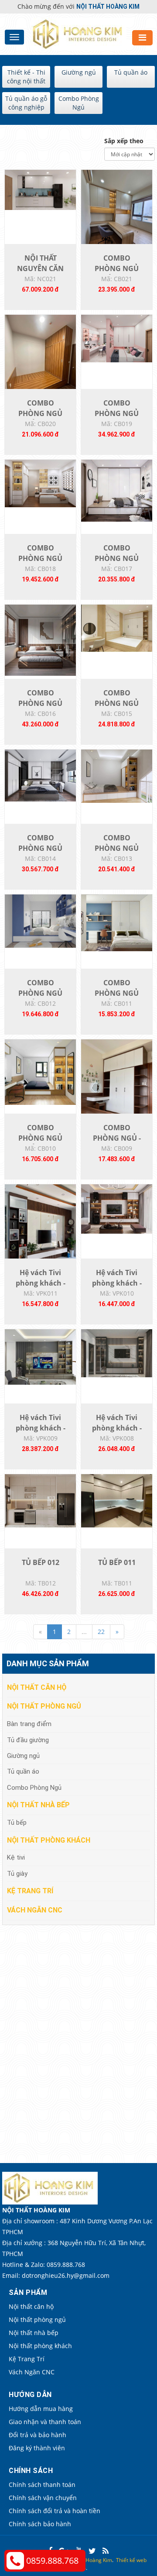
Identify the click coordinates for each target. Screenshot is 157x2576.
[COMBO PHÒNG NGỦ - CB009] (117, 1086)
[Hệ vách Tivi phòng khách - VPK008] (117, 1353)
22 (101, 1632)
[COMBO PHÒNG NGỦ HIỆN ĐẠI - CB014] (40, 775)
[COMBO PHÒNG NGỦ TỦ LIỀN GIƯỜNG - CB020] (40, 361)
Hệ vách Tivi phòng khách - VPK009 (41, 1428)
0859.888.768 (52, 2561)
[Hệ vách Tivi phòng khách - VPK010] (117, 1208)
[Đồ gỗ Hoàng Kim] (79, 33)
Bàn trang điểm (29, 1724)
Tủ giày (17, 1874)
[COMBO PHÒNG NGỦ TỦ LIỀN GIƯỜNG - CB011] (117, 922)
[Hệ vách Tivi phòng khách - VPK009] (40, 1356)
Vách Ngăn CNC (35, 1910)
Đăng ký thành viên (37, 2448)
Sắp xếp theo (124, 141)
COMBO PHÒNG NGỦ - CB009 (117, 1138)
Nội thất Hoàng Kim (89, 2560)
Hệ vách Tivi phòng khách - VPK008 (117, 1428)
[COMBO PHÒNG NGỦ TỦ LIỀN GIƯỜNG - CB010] (40, 1071)
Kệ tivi (16, 1857)
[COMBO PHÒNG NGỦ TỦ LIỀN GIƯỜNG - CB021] (117, 216)
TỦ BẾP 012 (41, 1562)
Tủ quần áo (131, 72)
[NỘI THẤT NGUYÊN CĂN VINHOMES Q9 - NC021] (40, 189)
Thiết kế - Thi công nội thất (26, 77)
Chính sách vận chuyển (43, 2498)
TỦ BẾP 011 (117, 1562)
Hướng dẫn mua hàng (41, 2409)
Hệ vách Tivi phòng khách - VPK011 (41, 1283)
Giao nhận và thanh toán (45, 2422)
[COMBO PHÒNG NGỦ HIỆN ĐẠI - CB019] (117, 338)
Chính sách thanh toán (42, 2485)
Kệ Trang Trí (30, 1891)
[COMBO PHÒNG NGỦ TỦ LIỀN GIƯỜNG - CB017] (117, 490)
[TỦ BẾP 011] (117, 1500)
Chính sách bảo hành (40, 2524)
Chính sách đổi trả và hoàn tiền (55, 2511)
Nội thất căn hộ (37, 1687)
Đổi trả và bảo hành (38, 2435)
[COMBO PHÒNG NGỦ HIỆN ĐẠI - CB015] (117, 628)
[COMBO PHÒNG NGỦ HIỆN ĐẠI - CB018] (40, 483)
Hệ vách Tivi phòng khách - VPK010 (117, 1283)
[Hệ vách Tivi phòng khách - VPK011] (40, 1231)
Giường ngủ (79, 72)
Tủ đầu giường (28, 1740)
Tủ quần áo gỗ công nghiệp (26, 103)
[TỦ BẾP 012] (40, 1500)
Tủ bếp (17, 1823)
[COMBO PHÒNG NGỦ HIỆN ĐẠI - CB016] (40, 639)
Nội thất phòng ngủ (44, 1706)
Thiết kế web (131, 2560)
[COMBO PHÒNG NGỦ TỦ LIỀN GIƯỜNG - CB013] (117, 776)
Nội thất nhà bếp (38, 1805)
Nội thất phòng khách (49, 1840)
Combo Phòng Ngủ (79, 103)
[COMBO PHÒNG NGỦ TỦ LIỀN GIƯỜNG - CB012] (40, 920)
